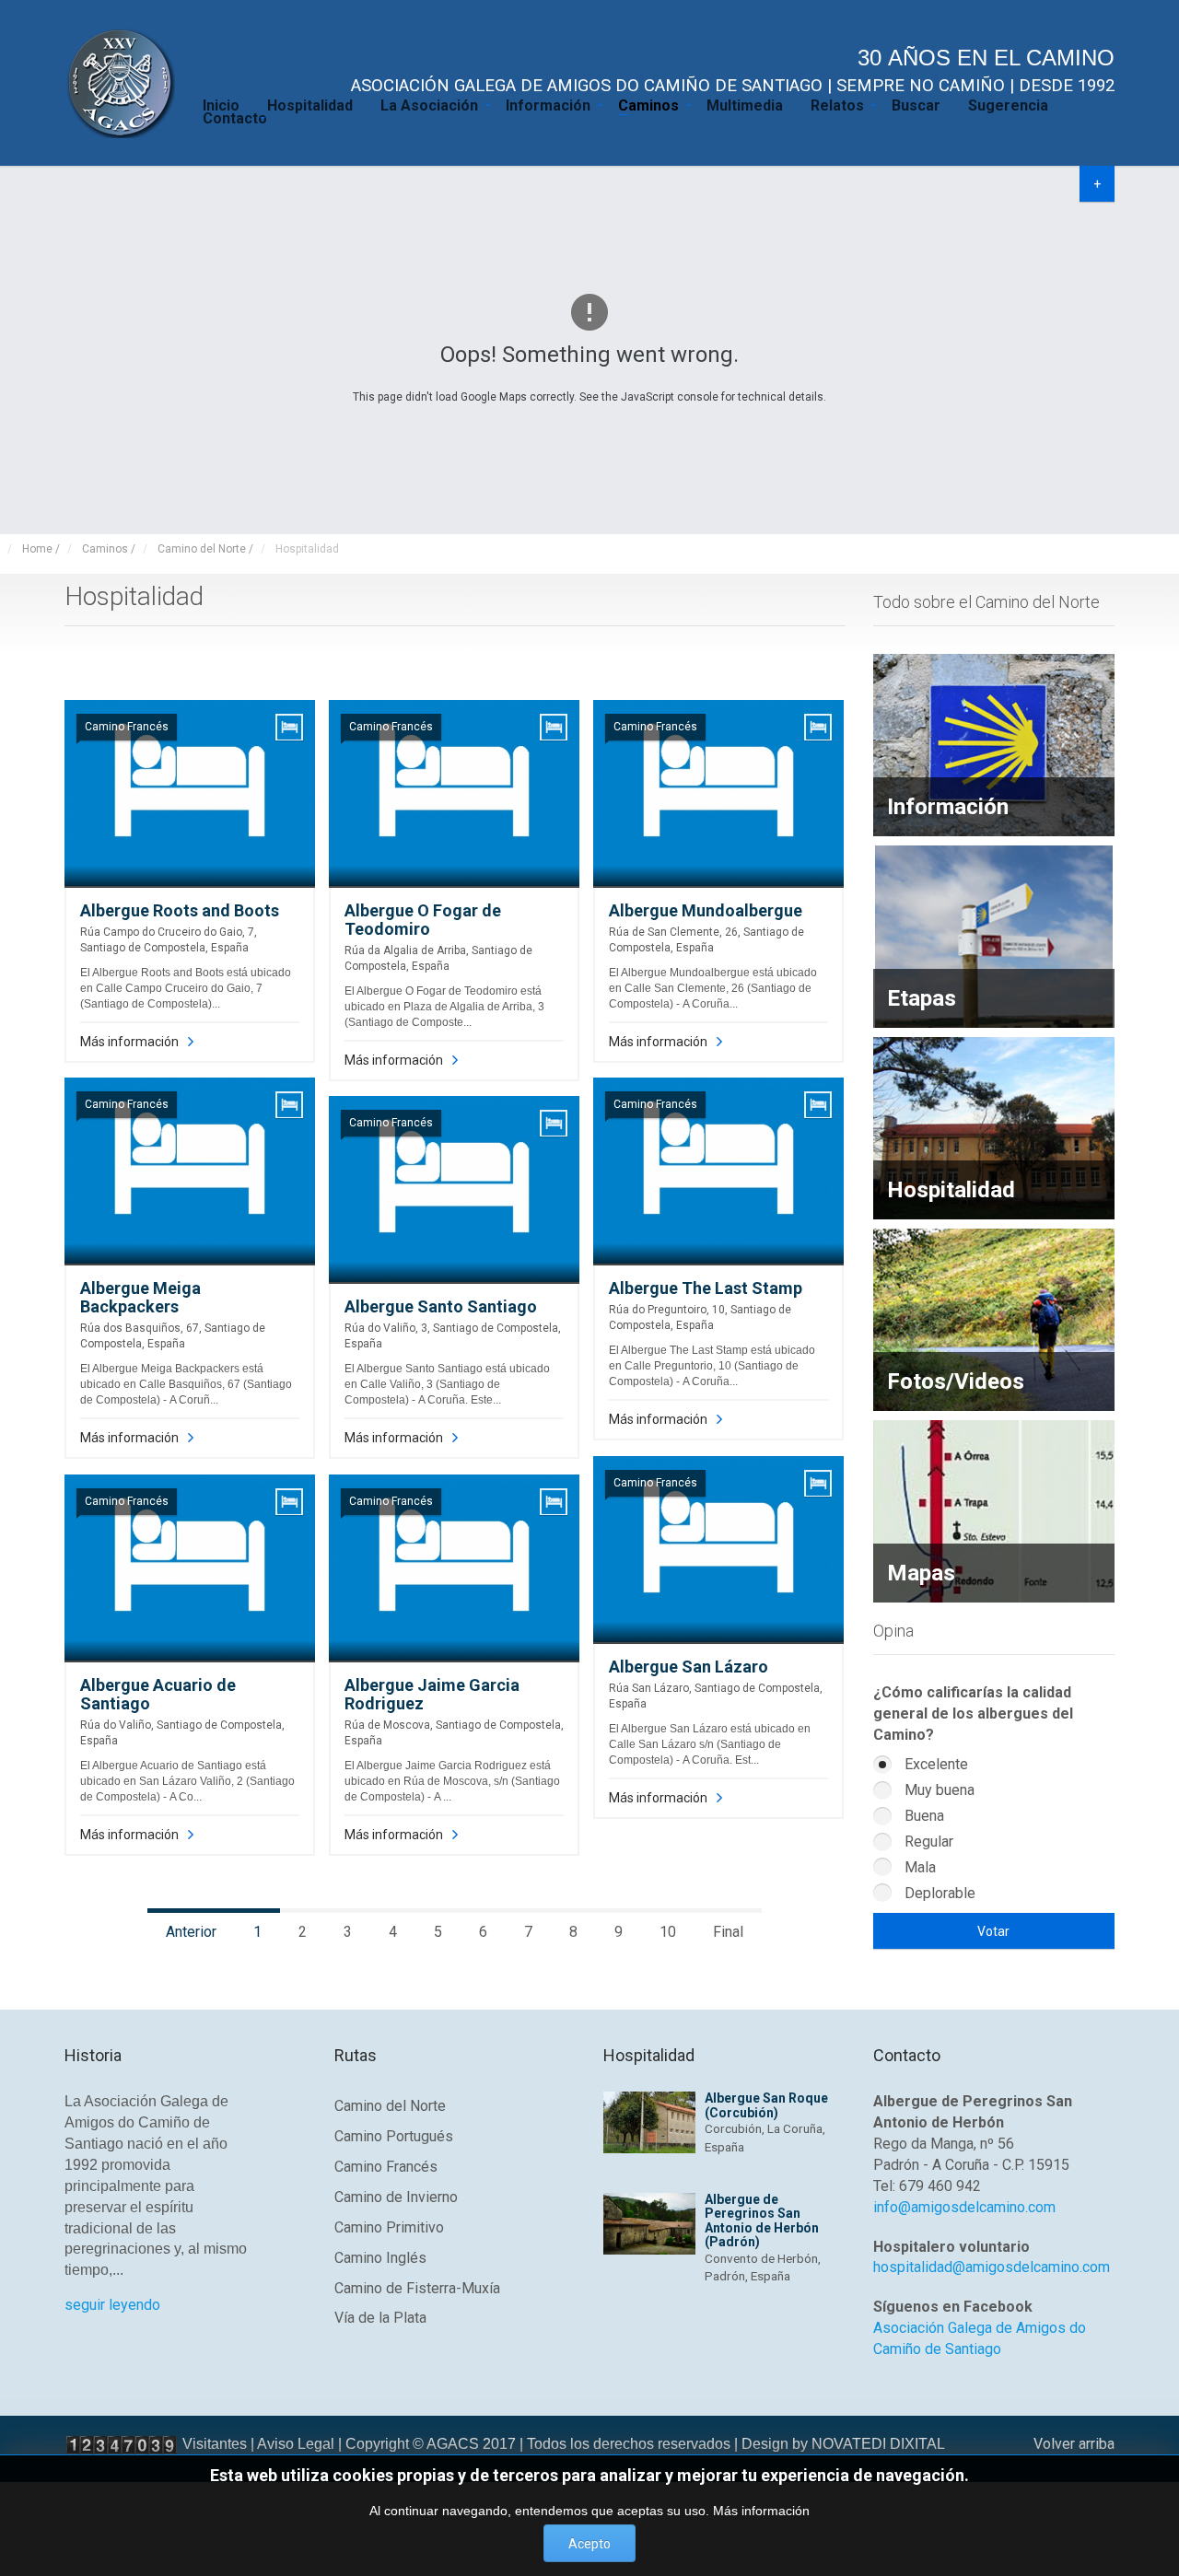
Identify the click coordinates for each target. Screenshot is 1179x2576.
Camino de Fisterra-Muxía (417, 2288)
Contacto (235, 117)
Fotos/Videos (956, 1381)
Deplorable (938, 1893)
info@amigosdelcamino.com (964, 2207)
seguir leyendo (112, 2305)
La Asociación (429, 104)
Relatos (837, 104)
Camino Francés (386, 2167)
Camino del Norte (390, 2106)
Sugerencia (1008, 104)
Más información (129, 1042)
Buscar (916, 104)
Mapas (921, 1573)
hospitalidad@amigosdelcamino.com (992, 2267)
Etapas (922, 998)
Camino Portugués (394, 2136)
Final (728, 1932)
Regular (927, 1842)
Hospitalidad (310, 104)
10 (668, 1932)
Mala (918, 1867)
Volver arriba (1074, 2444)
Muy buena (938, 1790)
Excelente (934, 1764)
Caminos (648, 104)
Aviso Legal (296, 2444)
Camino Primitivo (389, 2227)
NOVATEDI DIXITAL (878, 2444)
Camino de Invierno (396, 2197)
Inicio (221, 104)
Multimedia (745, 104)
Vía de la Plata (380, 2318)
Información (548, 104)
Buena (922, 1816)
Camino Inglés (380, 2258)
